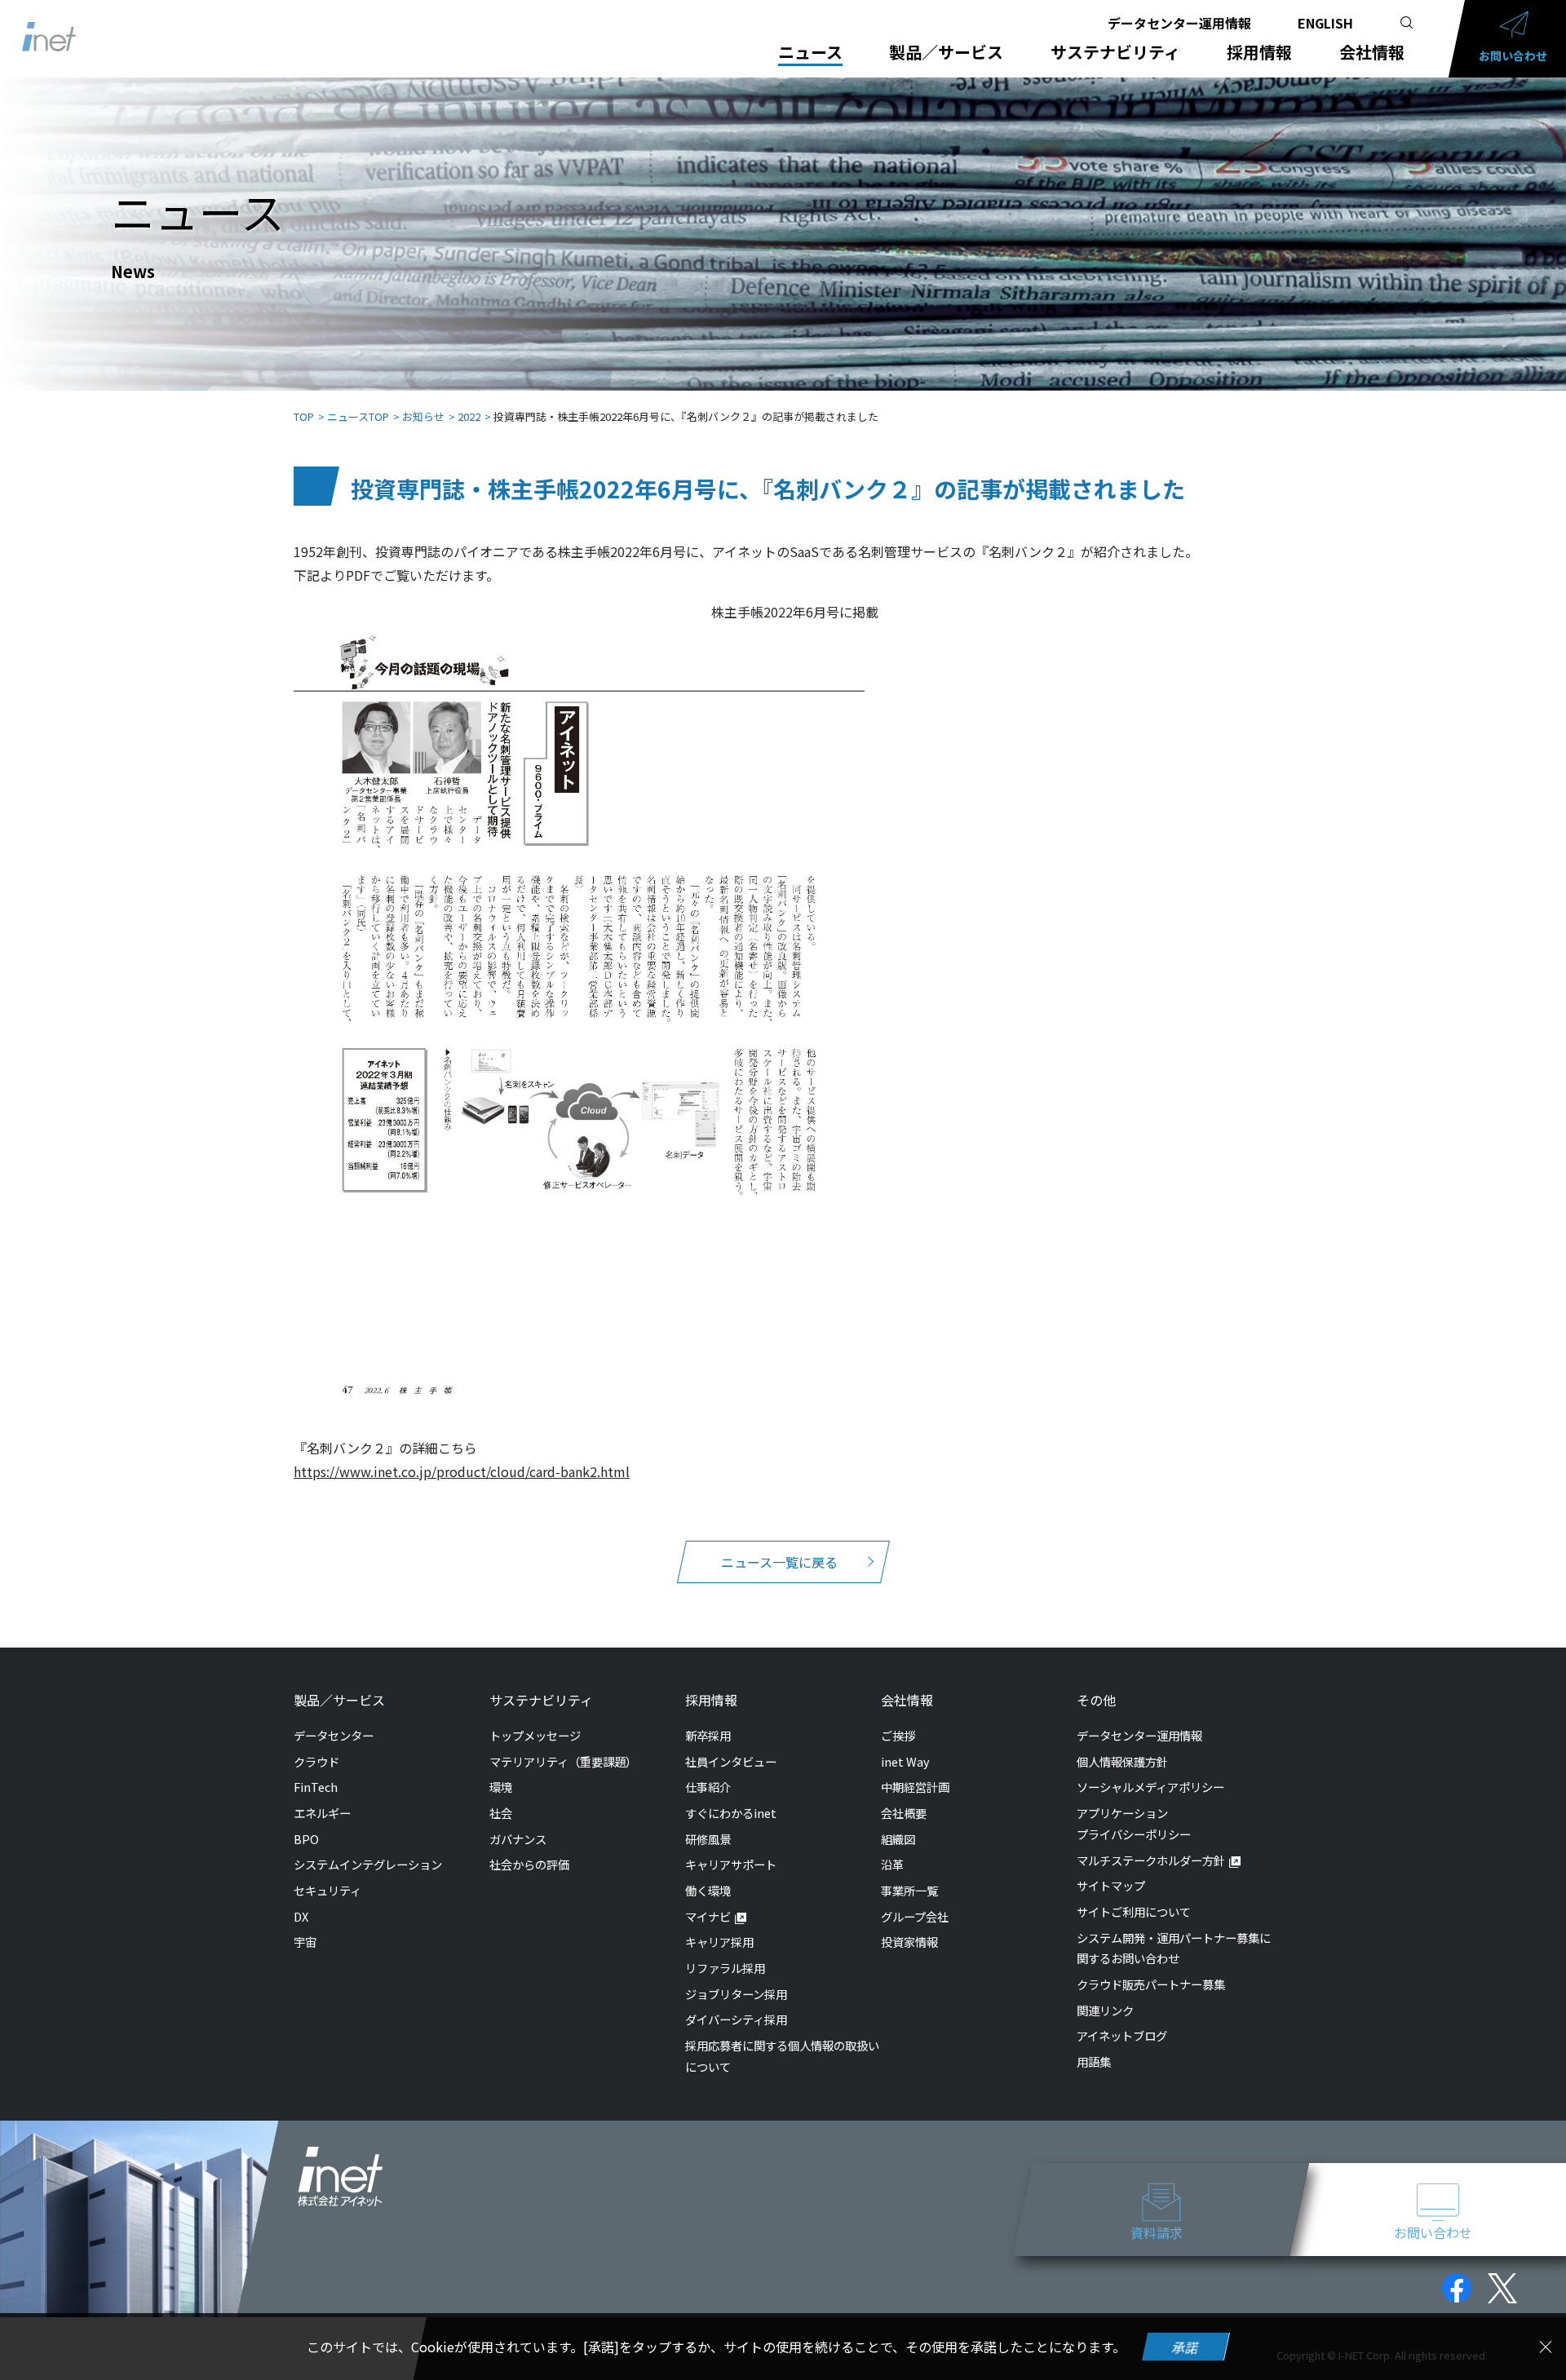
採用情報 (1259, 52)
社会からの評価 (529, 1864)
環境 (501, 1787)
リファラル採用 (725, 1968)
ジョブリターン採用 (736, 1994)
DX (301, 1916)
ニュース (810, 52)
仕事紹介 (708, 1787)
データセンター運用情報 (1179, 23)
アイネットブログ (1122, 2035)
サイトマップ (1111, 1885)
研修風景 (708, 1839)
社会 (501, 1813)
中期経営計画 (915, 1787)
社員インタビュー (731, 1761)
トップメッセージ (535, 1735)
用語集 (1094, 2061)
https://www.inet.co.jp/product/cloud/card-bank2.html (462, 1471)
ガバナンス (518, 1839)
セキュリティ (327, 1890)
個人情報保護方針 (1122, 1761)
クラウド (316, 1761)
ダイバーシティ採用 (736, 2019)
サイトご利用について (1134, 1911)
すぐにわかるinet (731, 1813)
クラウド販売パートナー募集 (1151, 1984)
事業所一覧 (909, 1890)
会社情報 (1372, 52)
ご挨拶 (898, 1735)
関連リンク (1105, 2010)
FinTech (316, 1787)
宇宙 (305, 1942)
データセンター (334, 1735)
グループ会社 (915, 1916)
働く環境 (708, 1890)
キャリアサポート (731, 1864)
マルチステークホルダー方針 (1151, 1860)
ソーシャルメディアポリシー (1150, 1787)
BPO (306, 1839)
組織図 (898, 1839)
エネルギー (322, 1813)
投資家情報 (909, 1942)
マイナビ (708, 1916)
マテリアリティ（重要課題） (563, 1761)
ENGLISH (1325, 23)
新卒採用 (708, 1735)
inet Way (905, 1761)
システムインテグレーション (368, 1864)
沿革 (892, 1864)
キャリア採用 (719, 1942)
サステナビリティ (1115, 52)
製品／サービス (946, 52)
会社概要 (904, 1813)
